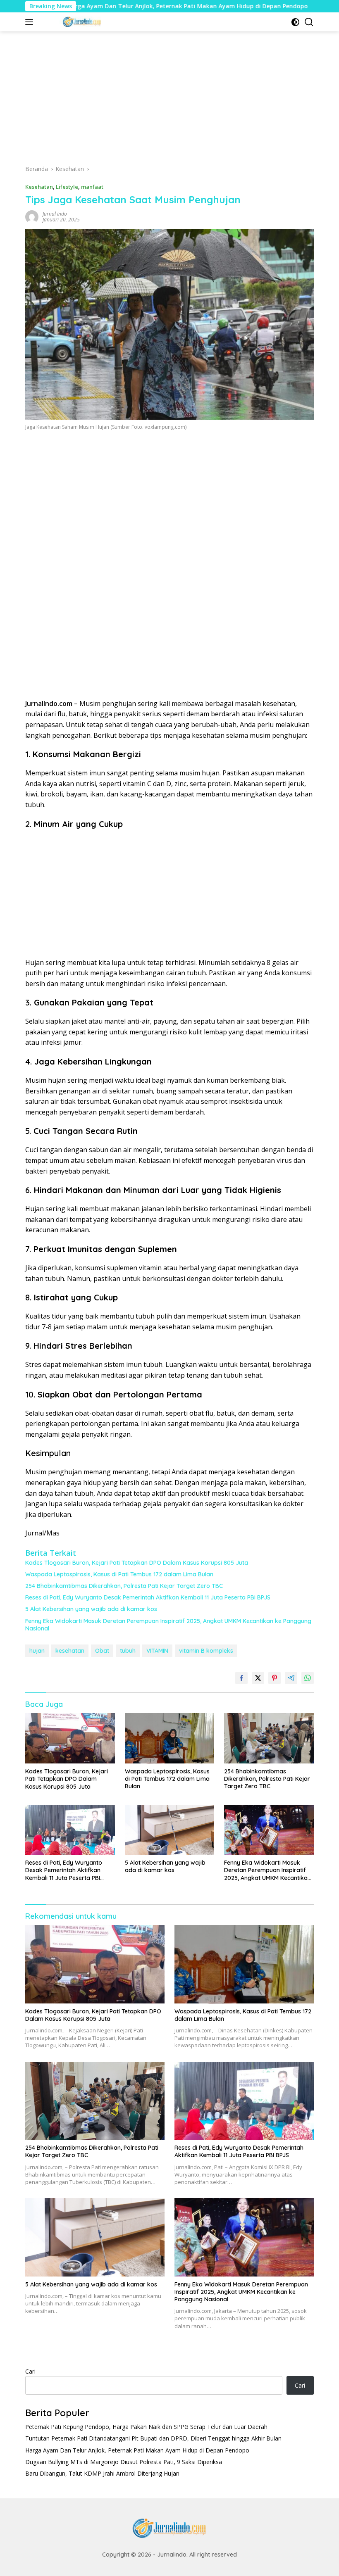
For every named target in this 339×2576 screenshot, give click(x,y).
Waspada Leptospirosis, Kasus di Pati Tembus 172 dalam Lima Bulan (119, 1574)
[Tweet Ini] (258, 1678)
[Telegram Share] (291, 1678)
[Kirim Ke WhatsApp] (308, 1678)
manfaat (92, 187)
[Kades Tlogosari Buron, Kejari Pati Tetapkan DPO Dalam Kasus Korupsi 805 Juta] (70, 1738)
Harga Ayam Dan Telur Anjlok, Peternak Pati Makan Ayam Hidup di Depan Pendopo (132, 6)
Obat (102, 1651)
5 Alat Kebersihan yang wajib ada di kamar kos (91, 1609)
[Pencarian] (309, 22)
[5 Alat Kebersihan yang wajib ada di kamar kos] (170, 1830)
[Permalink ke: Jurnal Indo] (32, 216)
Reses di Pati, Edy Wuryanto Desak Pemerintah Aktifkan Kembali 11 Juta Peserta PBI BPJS (148, 1597)
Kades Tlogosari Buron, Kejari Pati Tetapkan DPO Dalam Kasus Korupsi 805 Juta (137, 1563)
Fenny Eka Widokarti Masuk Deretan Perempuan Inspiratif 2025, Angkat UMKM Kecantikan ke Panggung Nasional (168, 1625)
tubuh (128, 1651)
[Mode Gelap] (295, 22)
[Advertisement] (169, 101)
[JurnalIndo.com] (81, 22)
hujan (37, 1651)
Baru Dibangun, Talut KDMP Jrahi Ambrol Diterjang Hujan (102, 2473)
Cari (30, 2371)
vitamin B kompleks (206, 1651)
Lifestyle (67, 187)
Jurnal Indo (55, 214)
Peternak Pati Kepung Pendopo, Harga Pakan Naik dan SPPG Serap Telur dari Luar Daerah (146, 2427)
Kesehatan (39, 187)
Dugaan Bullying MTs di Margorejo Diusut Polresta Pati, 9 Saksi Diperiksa (124, 2462)
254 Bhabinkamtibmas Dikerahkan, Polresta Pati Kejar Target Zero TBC (124, 1586)
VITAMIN (157, 1651)
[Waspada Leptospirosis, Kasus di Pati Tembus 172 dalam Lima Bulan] (170, 1738)
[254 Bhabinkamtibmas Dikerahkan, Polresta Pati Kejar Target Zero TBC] (269, 1738)
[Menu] (31, 22)
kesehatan (70, 1651)
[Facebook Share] (241, 1678)
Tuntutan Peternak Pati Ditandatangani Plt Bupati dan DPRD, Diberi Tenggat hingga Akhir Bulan (153, 2438)
